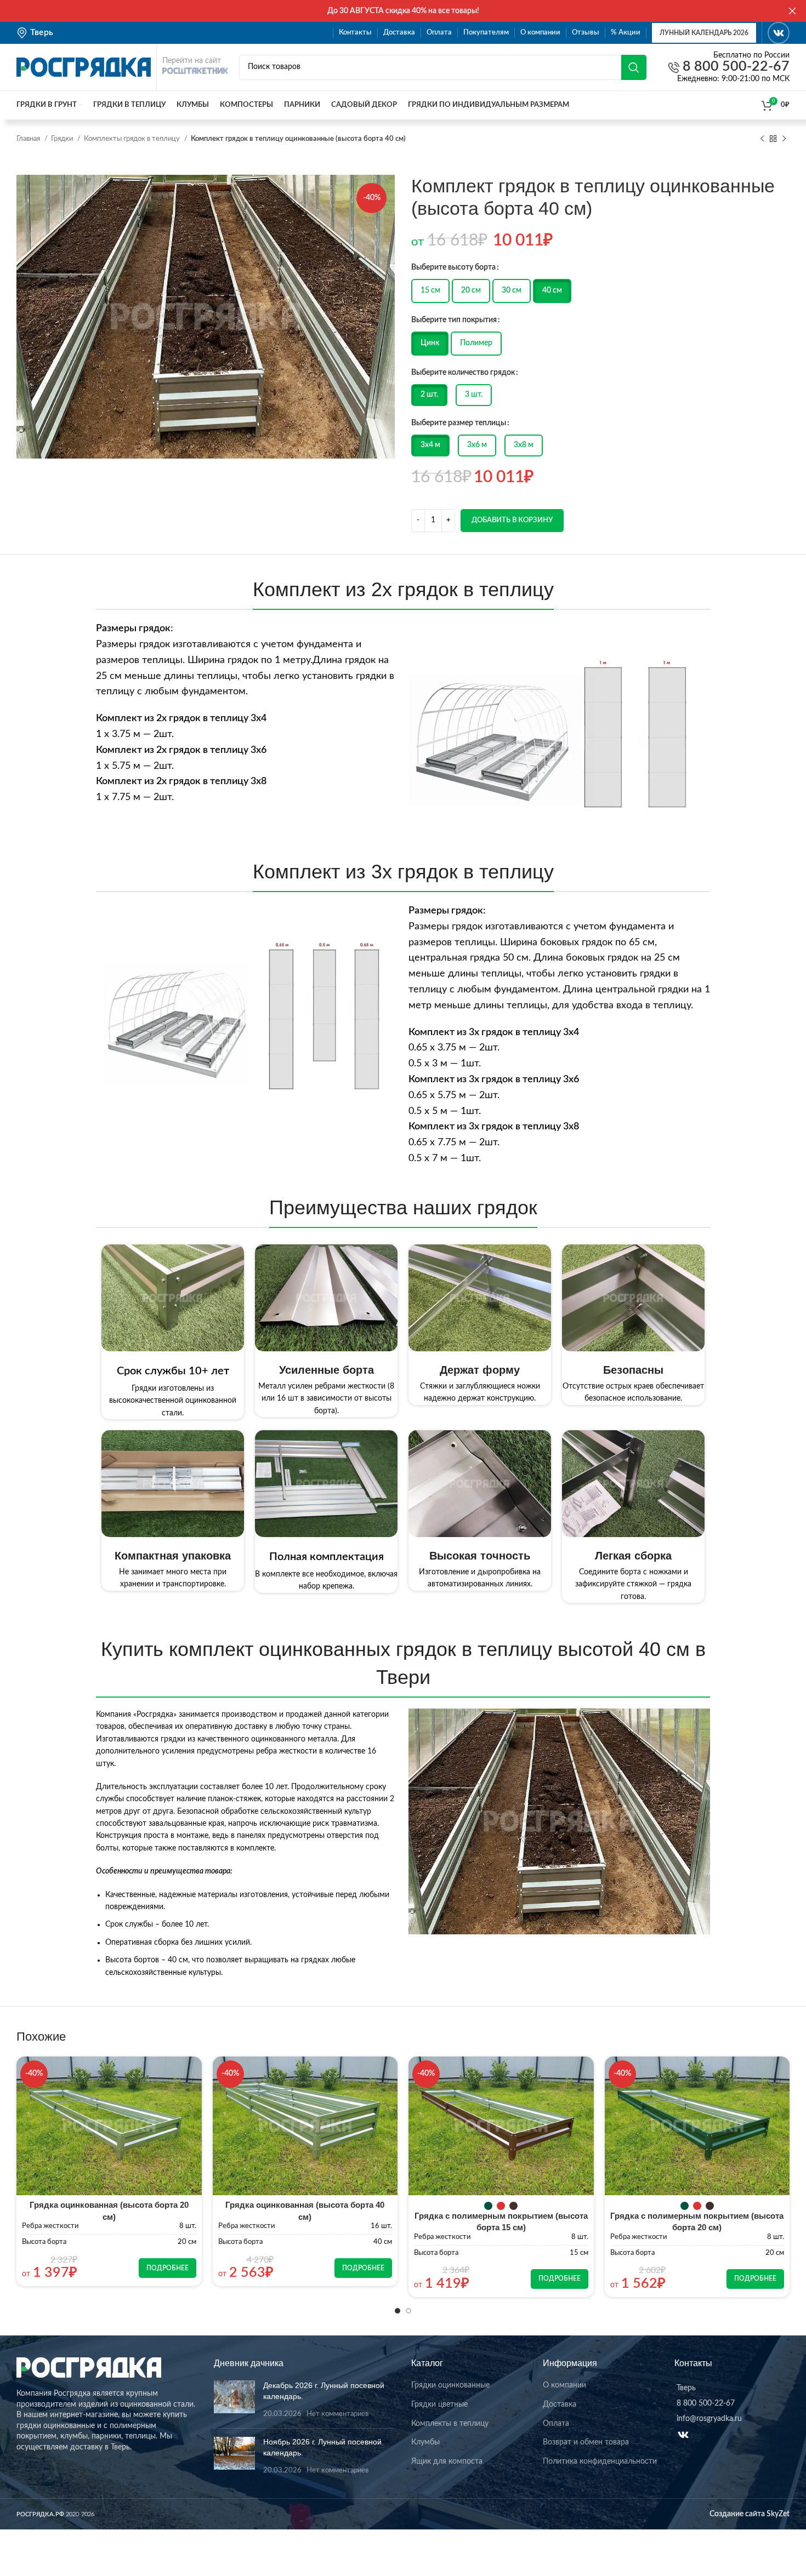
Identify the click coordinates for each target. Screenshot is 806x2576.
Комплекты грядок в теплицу (133, 139)
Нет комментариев (337, 2414)
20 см (471, 290)
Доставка (560, 2404)
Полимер (476, 343)
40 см (552, 290)
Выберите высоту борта (453, 267)
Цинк (430, 343)
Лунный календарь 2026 (704, 33)
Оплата (556, 2424)
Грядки (63, 139)
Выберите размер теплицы (459, 423)
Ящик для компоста (447, 2461)
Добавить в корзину (512, 520)
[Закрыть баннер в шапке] (792, 11)
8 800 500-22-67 (734, 67)
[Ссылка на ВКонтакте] (779, 33)
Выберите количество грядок (463, 373)
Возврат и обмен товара (586, 2442)
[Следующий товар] (784, 139)
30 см (512, 290)
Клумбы (425, 2442)
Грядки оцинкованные (450, 2385)
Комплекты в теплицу (450, 2424)
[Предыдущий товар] (762, 139)
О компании (564, 2385)
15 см (430, 290)
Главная (29, 139)
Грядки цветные (439, 2404)
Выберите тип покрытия (454, 320)
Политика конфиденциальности (600, 2461)
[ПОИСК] (634, 67)
